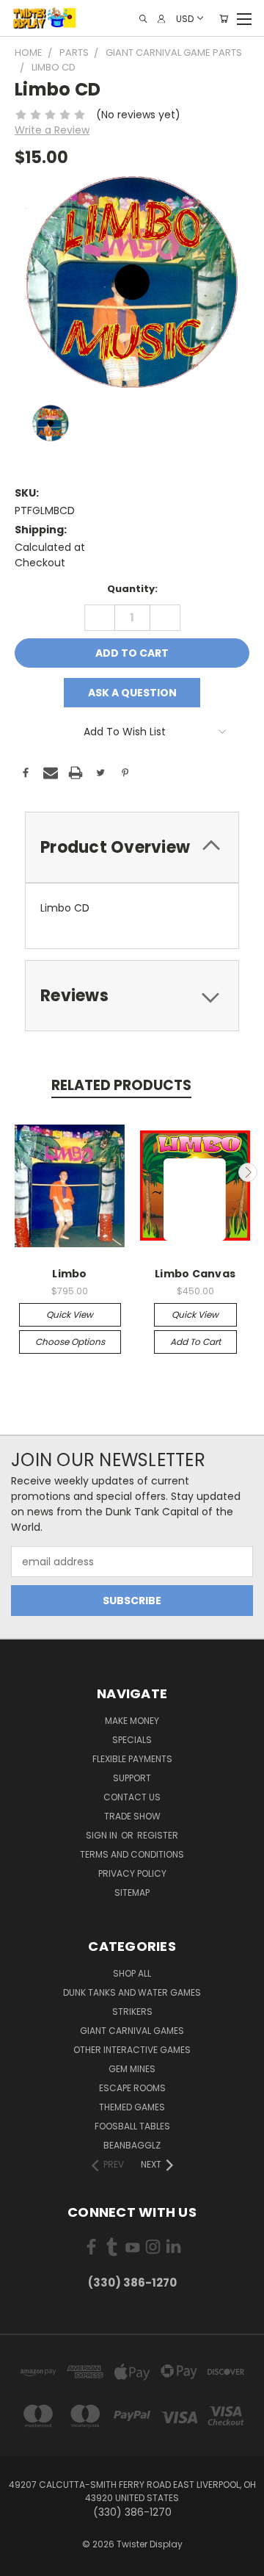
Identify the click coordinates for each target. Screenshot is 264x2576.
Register (158, 1835)
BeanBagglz (132, 2145)
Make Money (132, 1721)
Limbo (69, 1274)
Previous (17, 1172)
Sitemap (132, 1893)
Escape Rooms (132, 2088)
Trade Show (132, 1816)
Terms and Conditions (132, 1854)
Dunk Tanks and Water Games (132, 1992)
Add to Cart (195, 1342)
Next (248, 1172)
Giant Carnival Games (132, 2031)
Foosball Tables (132, 2126)
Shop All (132, 1973)
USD (185, 18)
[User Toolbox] (161, 19)
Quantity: (132, 589)
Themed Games (132, 2107)
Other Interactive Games (132, 2050)
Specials (132, 1740)
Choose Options (70, 1342)
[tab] (132, 847)
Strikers (132, 2012)
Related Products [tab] (121, 1085)
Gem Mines (132, 2069)
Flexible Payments (132, 1759)
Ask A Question (132, 693)
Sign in (103, 1835)
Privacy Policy (132, 1873)
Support (132, 1778)
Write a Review (52, 130)
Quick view (70, 1314)
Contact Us (132, 1797)
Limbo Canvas (195, 1274)
